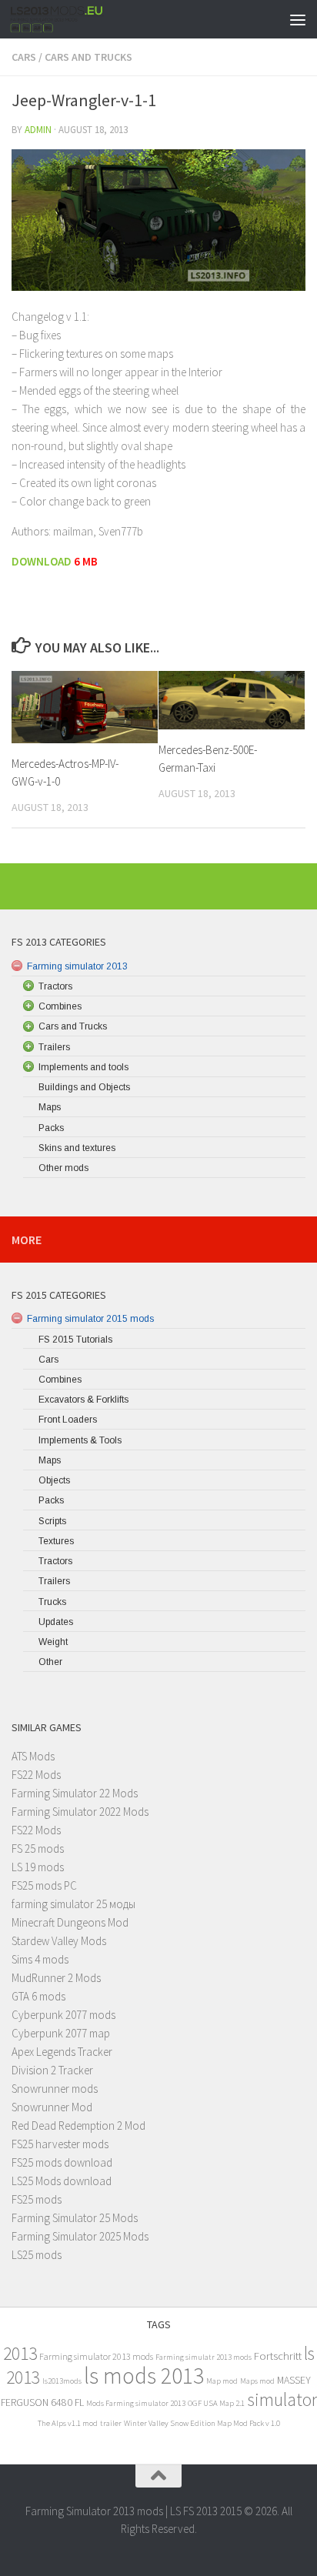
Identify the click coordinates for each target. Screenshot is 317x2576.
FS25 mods (37, 2199)
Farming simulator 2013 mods (96, 2356)
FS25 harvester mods (60, 2144)
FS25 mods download (62, 2162)
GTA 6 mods (38, 1996)
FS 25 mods (38, 1849)
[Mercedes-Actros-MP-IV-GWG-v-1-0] (85, 707)
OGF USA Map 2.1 (216, 2403)
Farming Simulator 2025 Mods (80, 2236)
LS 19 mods (38, 1867)
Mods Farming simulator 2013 (136, 2403)
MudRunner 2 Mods (56, 1978)
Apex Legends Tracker (62, 2052)
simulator (282, 2399)
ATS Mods (33, 1756)
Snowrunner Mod (52, 2107)
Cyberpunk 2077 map (61, 2033)
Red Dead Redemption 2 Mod (78, 2126)
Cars (24, 57)
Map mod (222, 2381)
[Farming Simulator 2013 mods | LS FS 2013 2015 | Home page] (73, 19)
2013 (20, 2353)
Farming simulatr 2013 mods (204, 2357)
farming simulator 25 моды (73, 1904)
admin (38, 130)
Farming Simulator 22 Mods (75, 1793)
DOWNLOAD (43, 561)
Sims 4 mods (40, 1959)
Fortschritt (278, 2356)
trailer (111, 2423)
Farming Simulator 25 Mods (75, 2218)
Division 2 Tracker (52, 2070)
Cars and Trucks (88, 57)
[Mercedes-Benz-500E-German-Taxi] (232, 700)
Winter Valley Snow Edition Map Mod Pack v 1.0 (202, 2423)
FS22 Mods (36, 1775)
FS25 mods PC (44, 1885)
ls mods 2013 (144, 2376)
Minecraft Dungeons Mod (70, 1922)
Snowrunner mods (55, 2089)
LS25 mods (37, 2255)
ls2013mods (62, 2381)
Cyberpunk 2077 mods (63, 2015)
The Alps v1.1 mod (68, 2423)
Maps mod (257, 2381)
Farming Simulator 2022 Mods (80, 1812)
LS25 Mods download (62, 2181)
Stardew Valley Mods (59, 1941)
